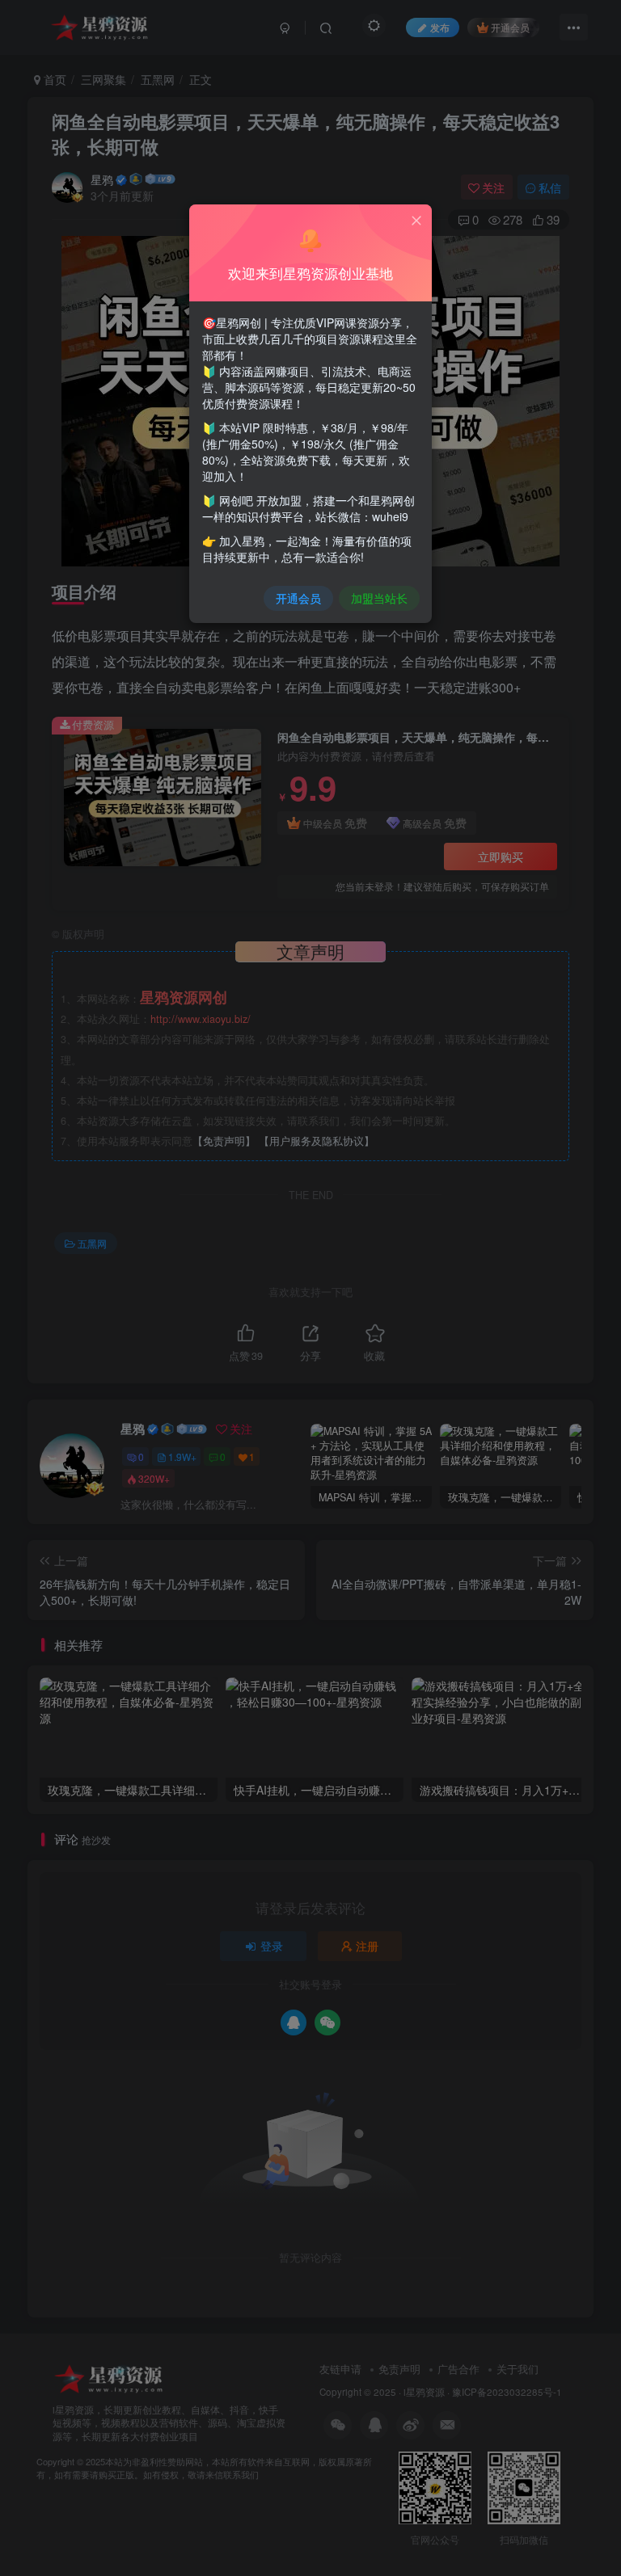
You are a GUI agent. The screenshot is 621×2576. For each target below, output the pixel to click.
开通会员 (298, 598)
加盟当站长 (379, 598)
